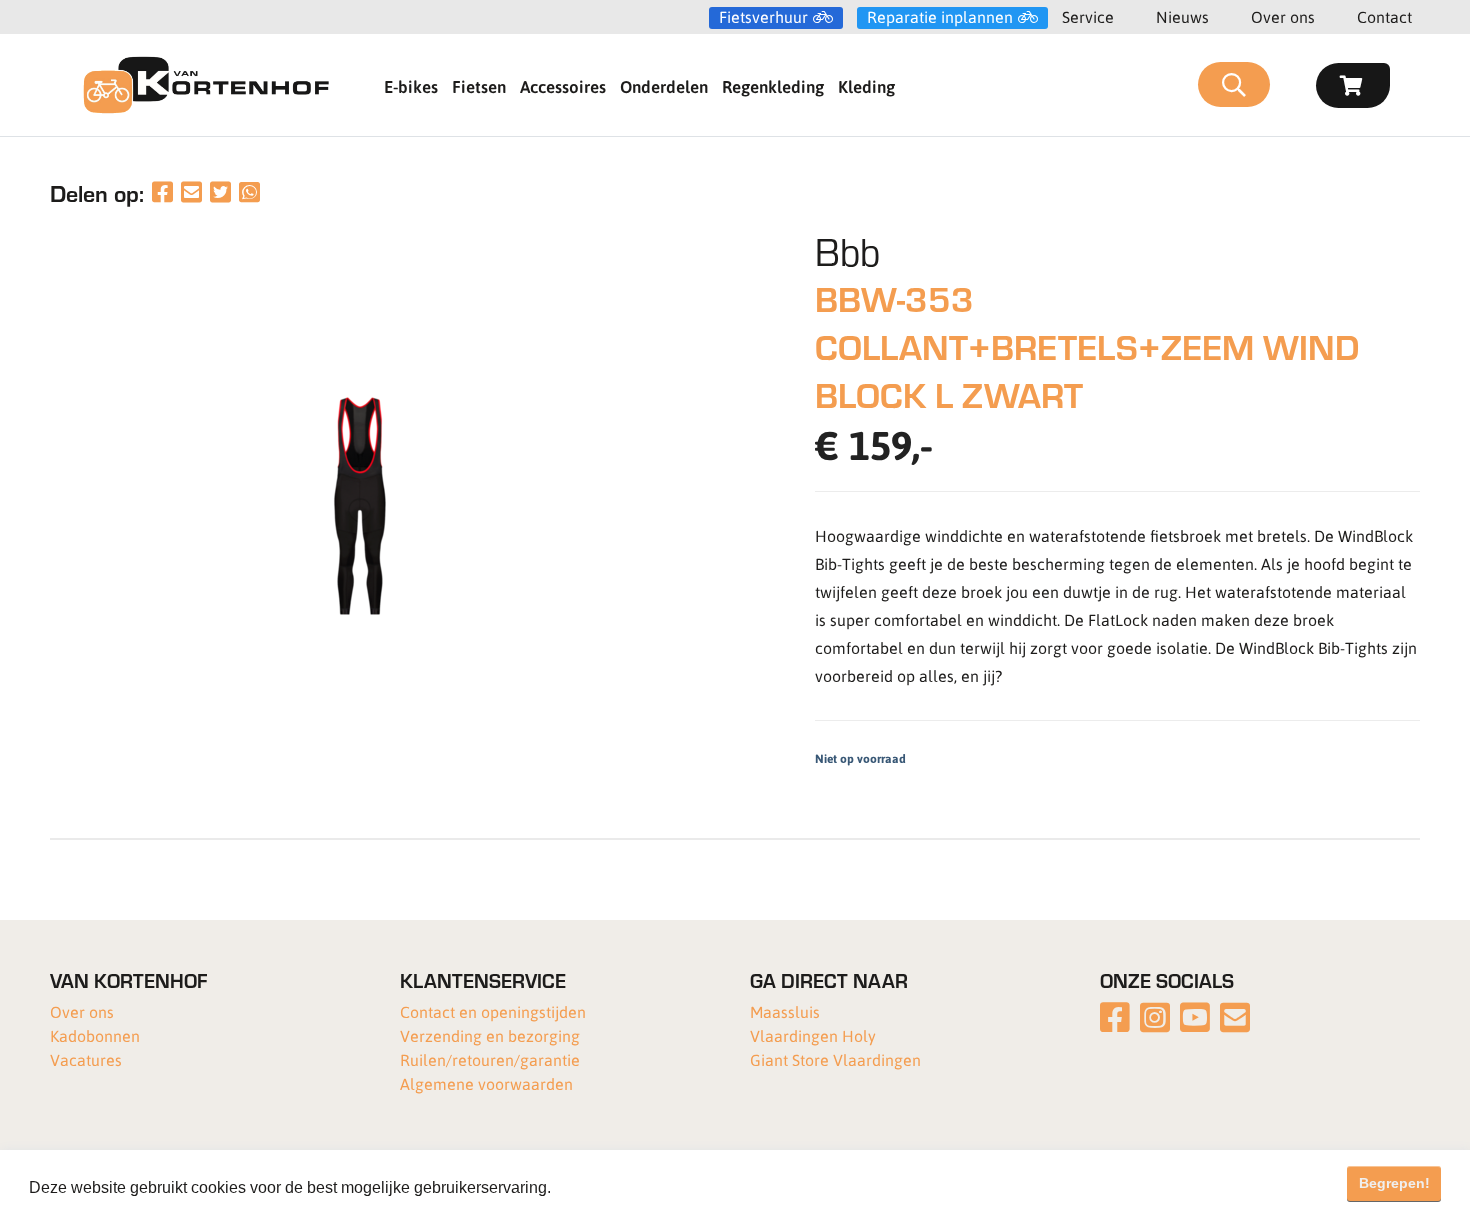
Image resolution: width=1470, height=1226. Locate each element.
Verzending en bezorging (490, 1035)
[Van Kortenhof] (206, 85)
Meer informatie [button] (613, 1187)
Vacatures (86, 1059)
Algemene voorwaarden (486, 1083)
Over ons (1283, 16)
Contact (1384, 16)
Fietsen (479, 86)
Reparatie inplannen (940, 17)
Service (1088, 16)
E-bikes (411, 86)
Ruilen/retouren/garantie (490, 1059)
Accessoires (563, 86)
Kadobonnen (95, 1035)
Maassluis (785, 1011)
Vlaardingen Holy (813, 1035)
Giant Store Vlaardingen (835, 1059)
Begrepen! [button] (1394, 1183)
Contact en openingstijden (493, 1011)
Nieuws (1182, 16)
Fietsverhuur (763, 17)
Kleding (866, 86)
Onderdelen (664, 86)
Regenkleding (773, 86)
